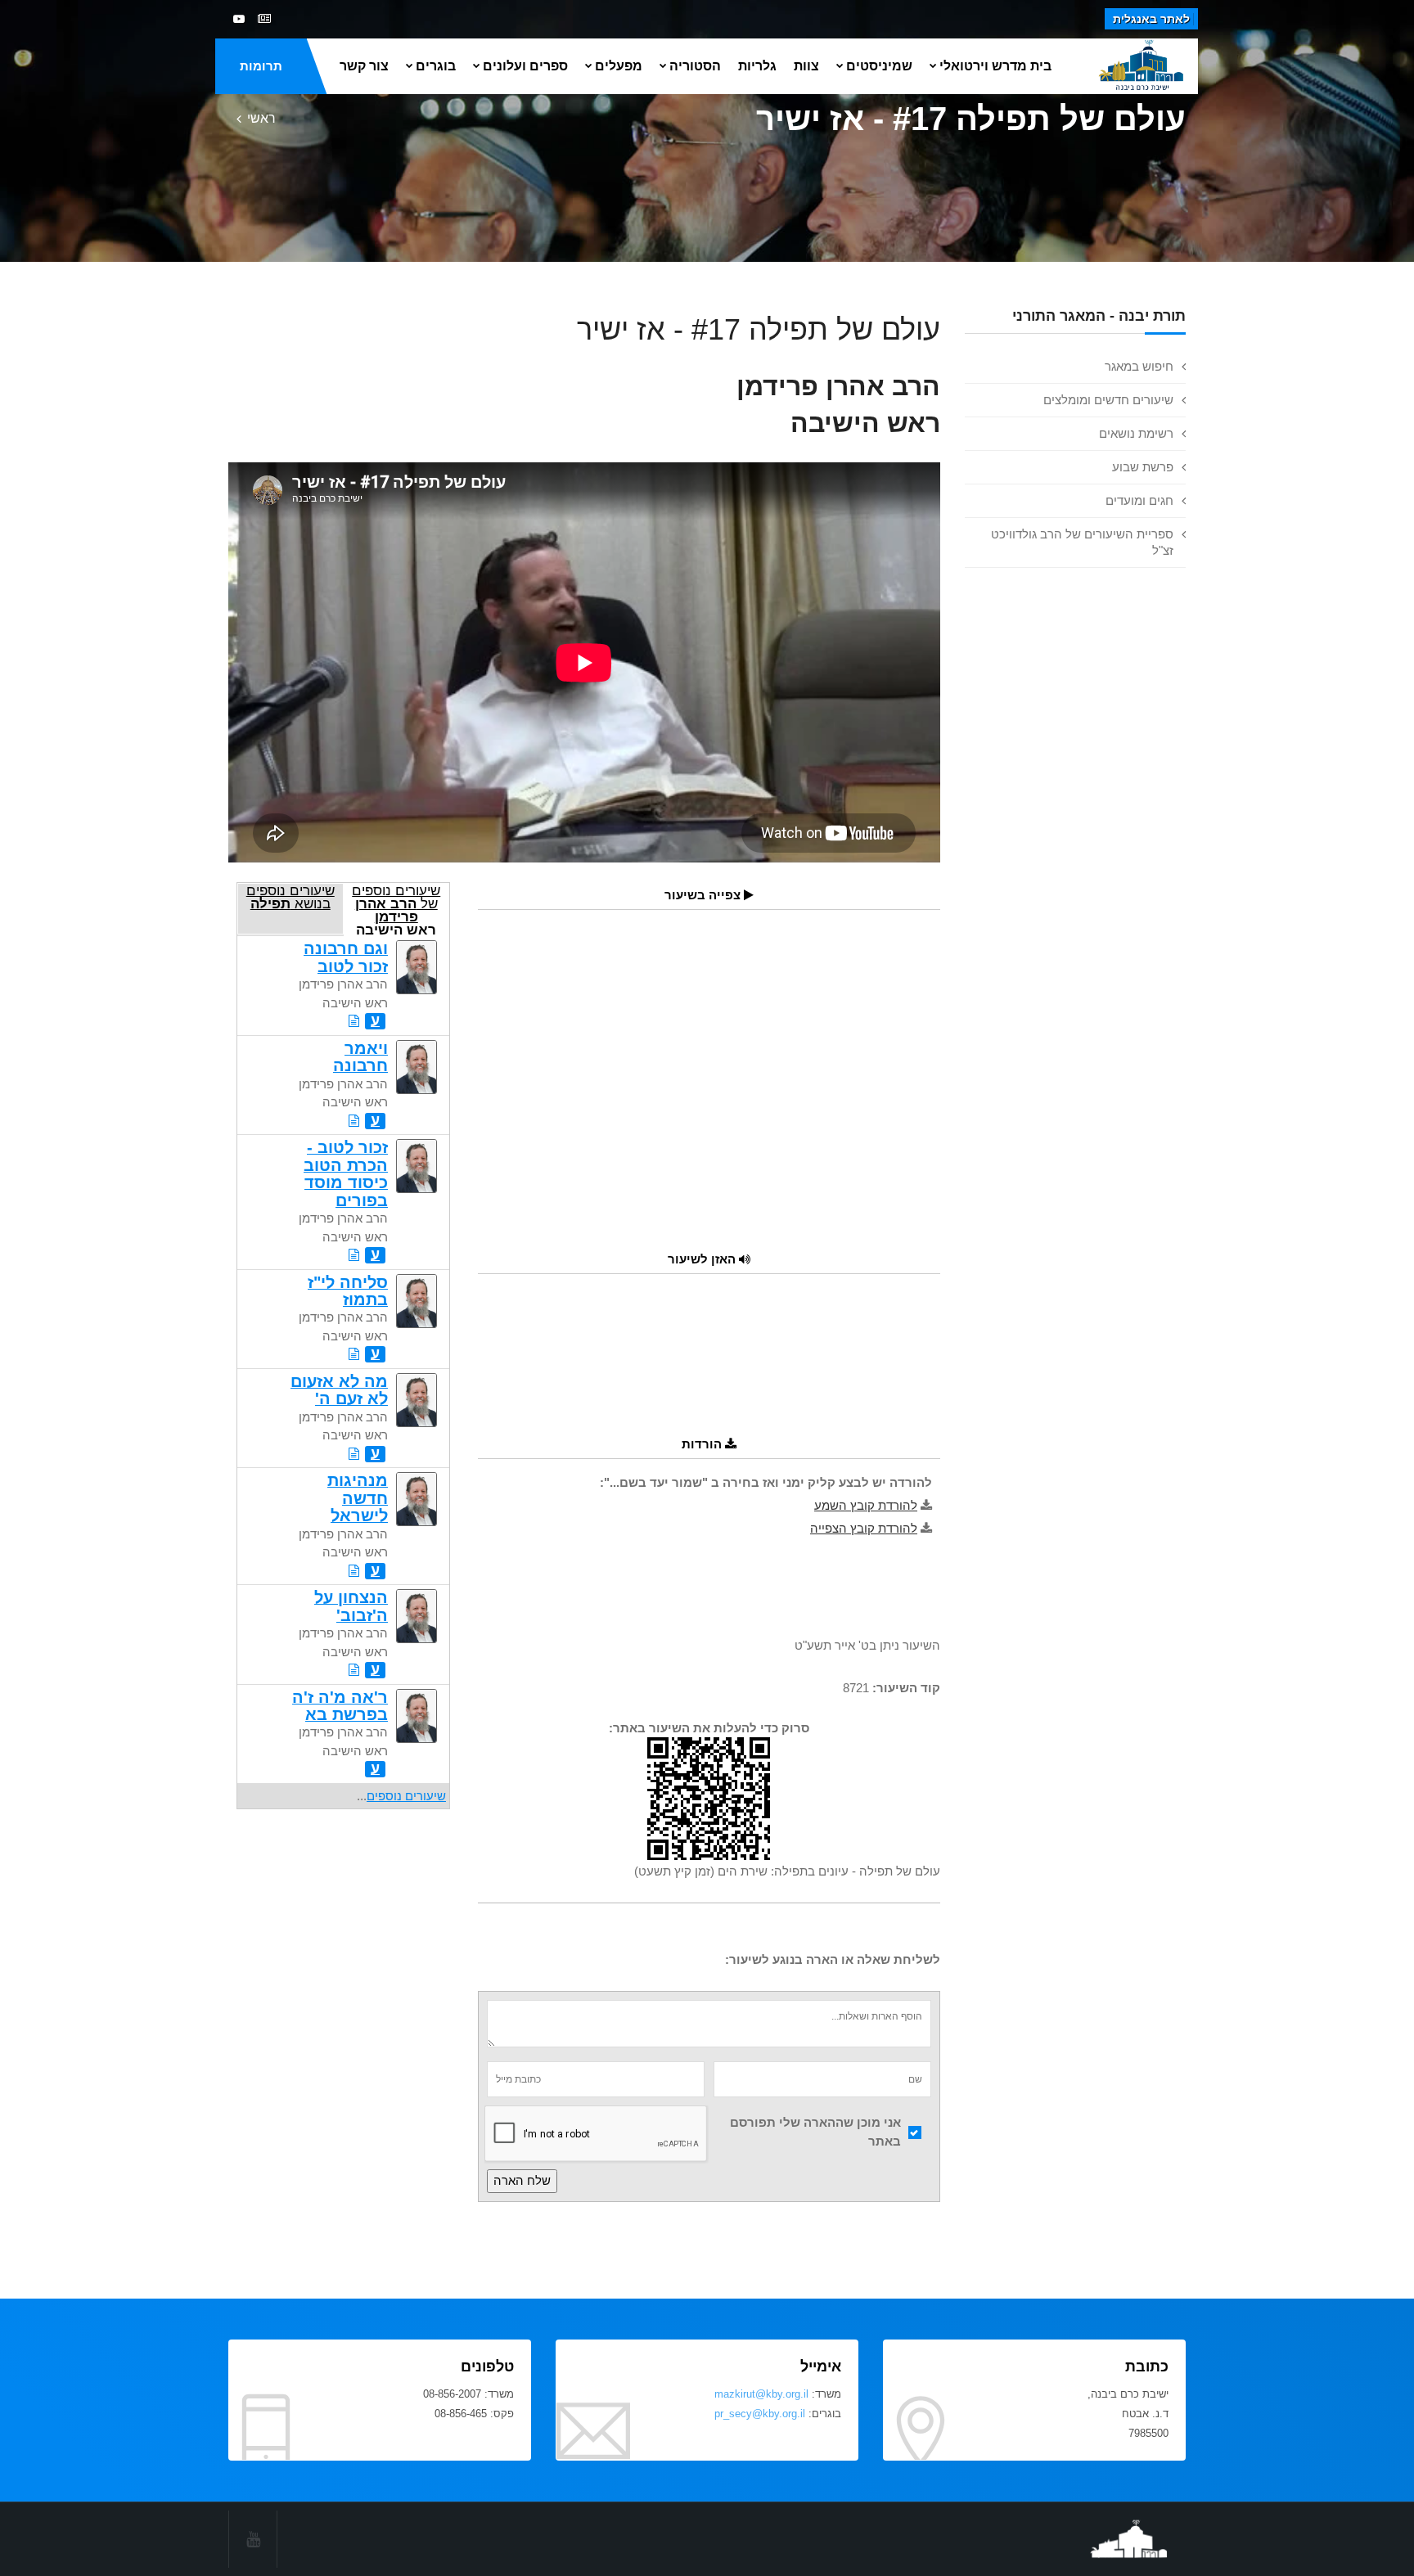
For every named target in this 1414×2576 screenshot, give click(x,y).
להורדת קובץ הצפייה (864, 1528)
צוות (806, 66)
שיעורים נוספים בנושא (290, 897)
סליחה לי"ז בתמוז (348, 1291)
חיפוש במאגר (1139, 366)
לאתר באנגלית (1151, 19)
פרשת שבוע (1143, 467)
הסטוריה (695, 66)
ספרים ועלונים (525, 66)
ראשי (261, 118)
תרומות (261, 66)
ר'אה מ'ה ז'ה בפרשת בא (340, 1706)
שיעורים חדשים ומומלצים (1108, 400)
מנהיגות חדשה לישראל (358, 1498)
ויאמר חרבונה (360, 1057)
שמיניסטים (879, 66)
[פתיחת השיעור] (354, 1021)
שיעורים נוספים (406, 1796)
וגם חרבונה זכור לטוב (346, 957)
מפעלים (619, 66)
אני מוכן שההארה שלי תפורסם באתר (815, 2132)
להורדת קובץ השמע (866, 1505)
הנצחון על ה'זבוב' (351, 1606)
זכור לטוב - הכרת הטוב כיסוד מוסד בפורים (346, 1173)
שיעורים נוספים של (396, 909)
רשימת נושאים (1136, 433)
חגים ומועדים (1139, 500)
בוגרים (436, 66)
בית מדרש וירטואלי (995, 66)
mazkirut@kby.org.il (761, 2394)
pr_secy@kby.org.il (760, 2414)
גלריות (757, 66)
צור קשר (364, 66)
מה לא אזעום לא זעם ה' (339, 1390)
